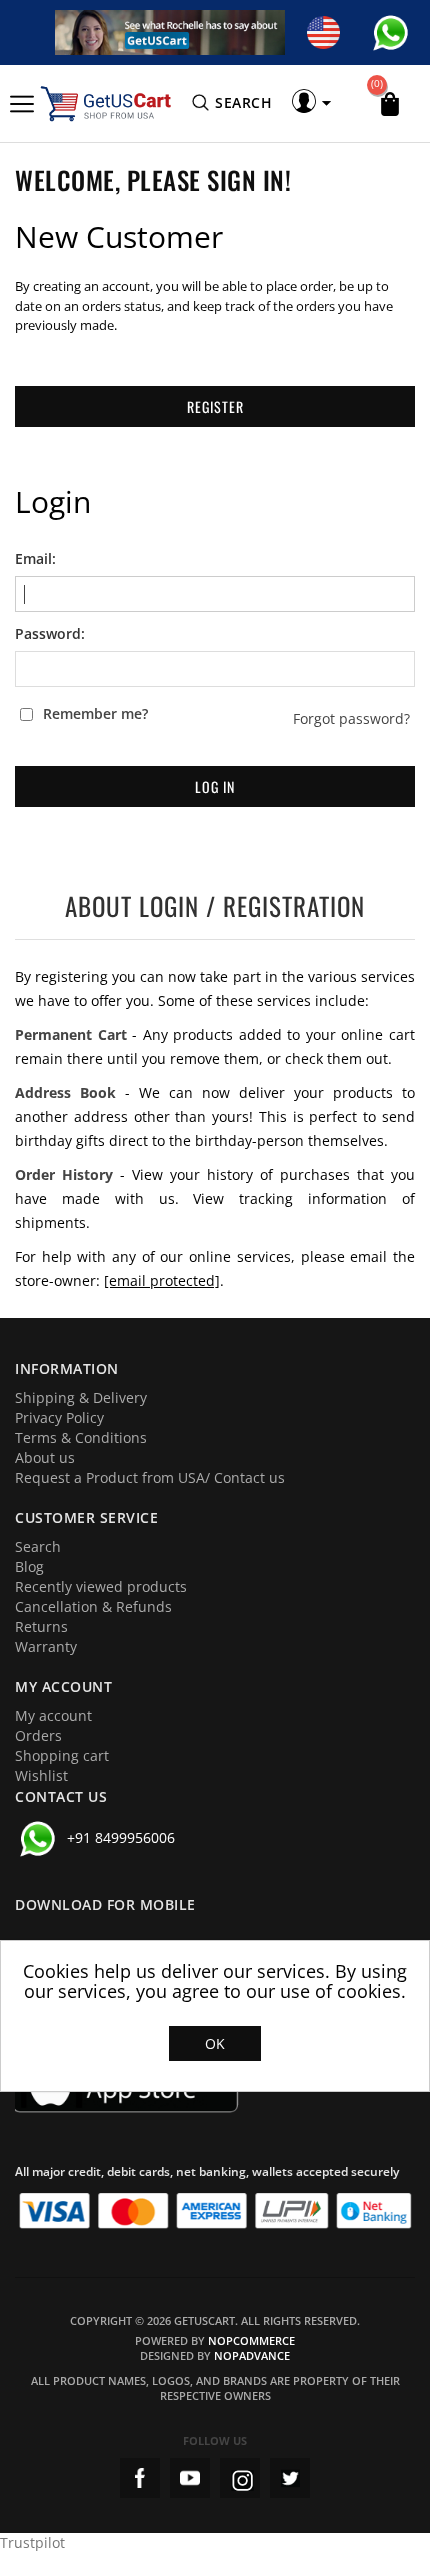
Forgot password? (351, 719)
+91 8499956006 (121, 1837)
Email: (35, 559)
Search (38, 1546)
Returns (41, 1626)
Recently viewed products (101, 1586)
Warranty (46, 1646)
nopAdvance (252, 2355)
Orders (38, 1735)
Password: (50, 634)
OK (215, 2043)
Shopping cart (62, 1755)
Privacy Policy (59, 1417)
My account (53, 1715)
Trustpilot (32, 2542)
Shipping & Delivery (81, 1397)
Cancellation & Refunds (93, 1606)
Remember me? (95, 714)
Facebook (140, 2478)
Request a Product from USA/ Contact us (150, 1477)
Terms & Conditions (81, 1437)
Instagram (240, 2478)
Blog (29, 1566)
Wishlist (41, 1775)
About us (45, 1457)
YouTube (190, 2478)
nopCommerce (251, 2340)
